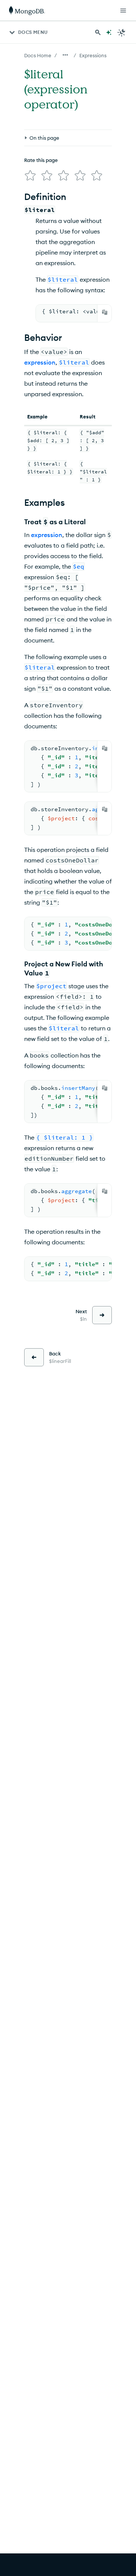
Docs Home (38, 55)
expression (40, 362)
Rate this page (41, 160)
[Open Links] (123, 11)
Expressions (93, 55)
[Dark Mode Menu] (122, 32)
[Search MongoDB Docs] (98, 32)
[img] (30, 175)
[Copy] (105, 312)
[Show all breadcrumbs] (65, 55)
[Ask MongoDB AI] (109, 32)
